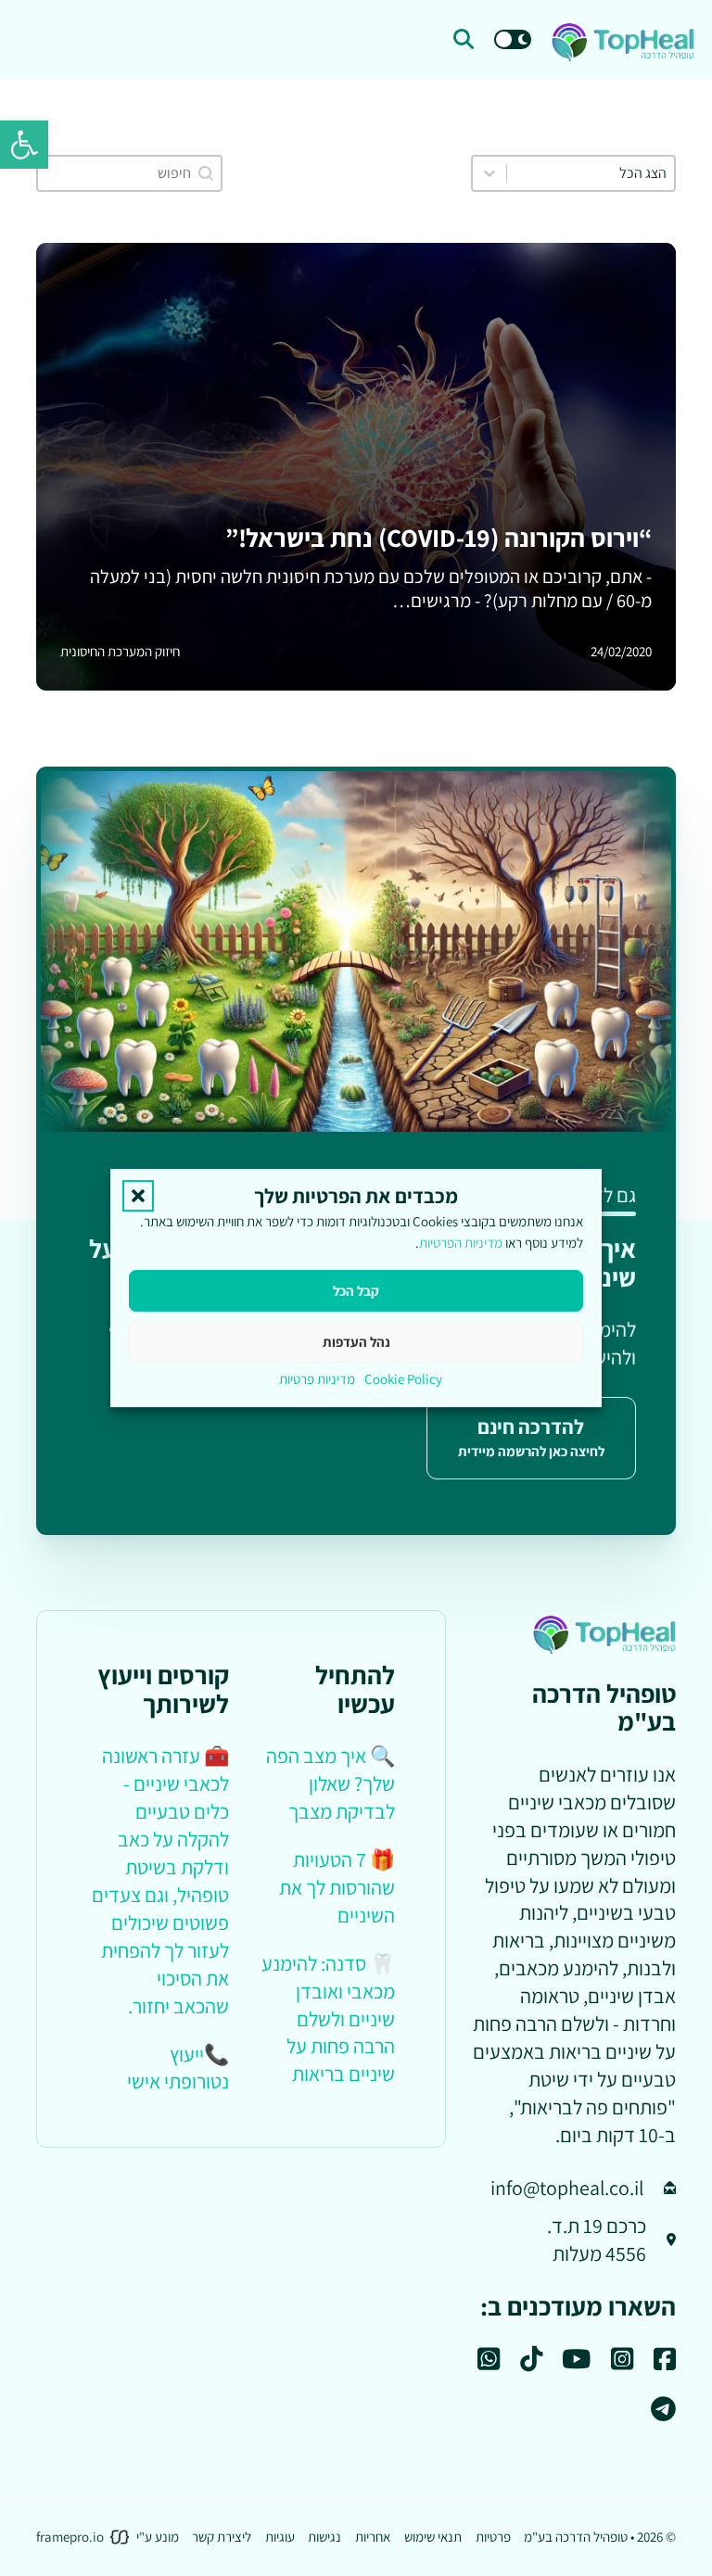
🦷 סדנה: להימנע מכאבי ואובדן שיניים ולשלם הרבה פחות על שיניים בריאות (328, 2019)
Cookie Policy (403, 1379)
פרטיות (493, 2537)
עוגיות (280, 2537)
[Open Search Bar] (464, 40)
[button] (24, 145)
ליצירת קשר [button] (222, 2537)
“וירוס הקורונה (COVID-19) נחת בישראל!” (439, 538)
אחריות (373, 2537)
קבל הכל (356, 1291)
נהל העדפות (356, 1342)
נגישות (324, 2537)
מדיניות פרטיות (317, 1379)
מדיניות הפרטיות (461, 1244)
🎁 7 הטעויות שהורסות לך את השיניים (337, 1887)
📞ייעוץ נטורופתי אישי (178, 2068)
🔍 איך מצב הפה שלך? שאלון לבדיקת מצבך (331, 1783)
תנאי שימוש (433, 2537)
